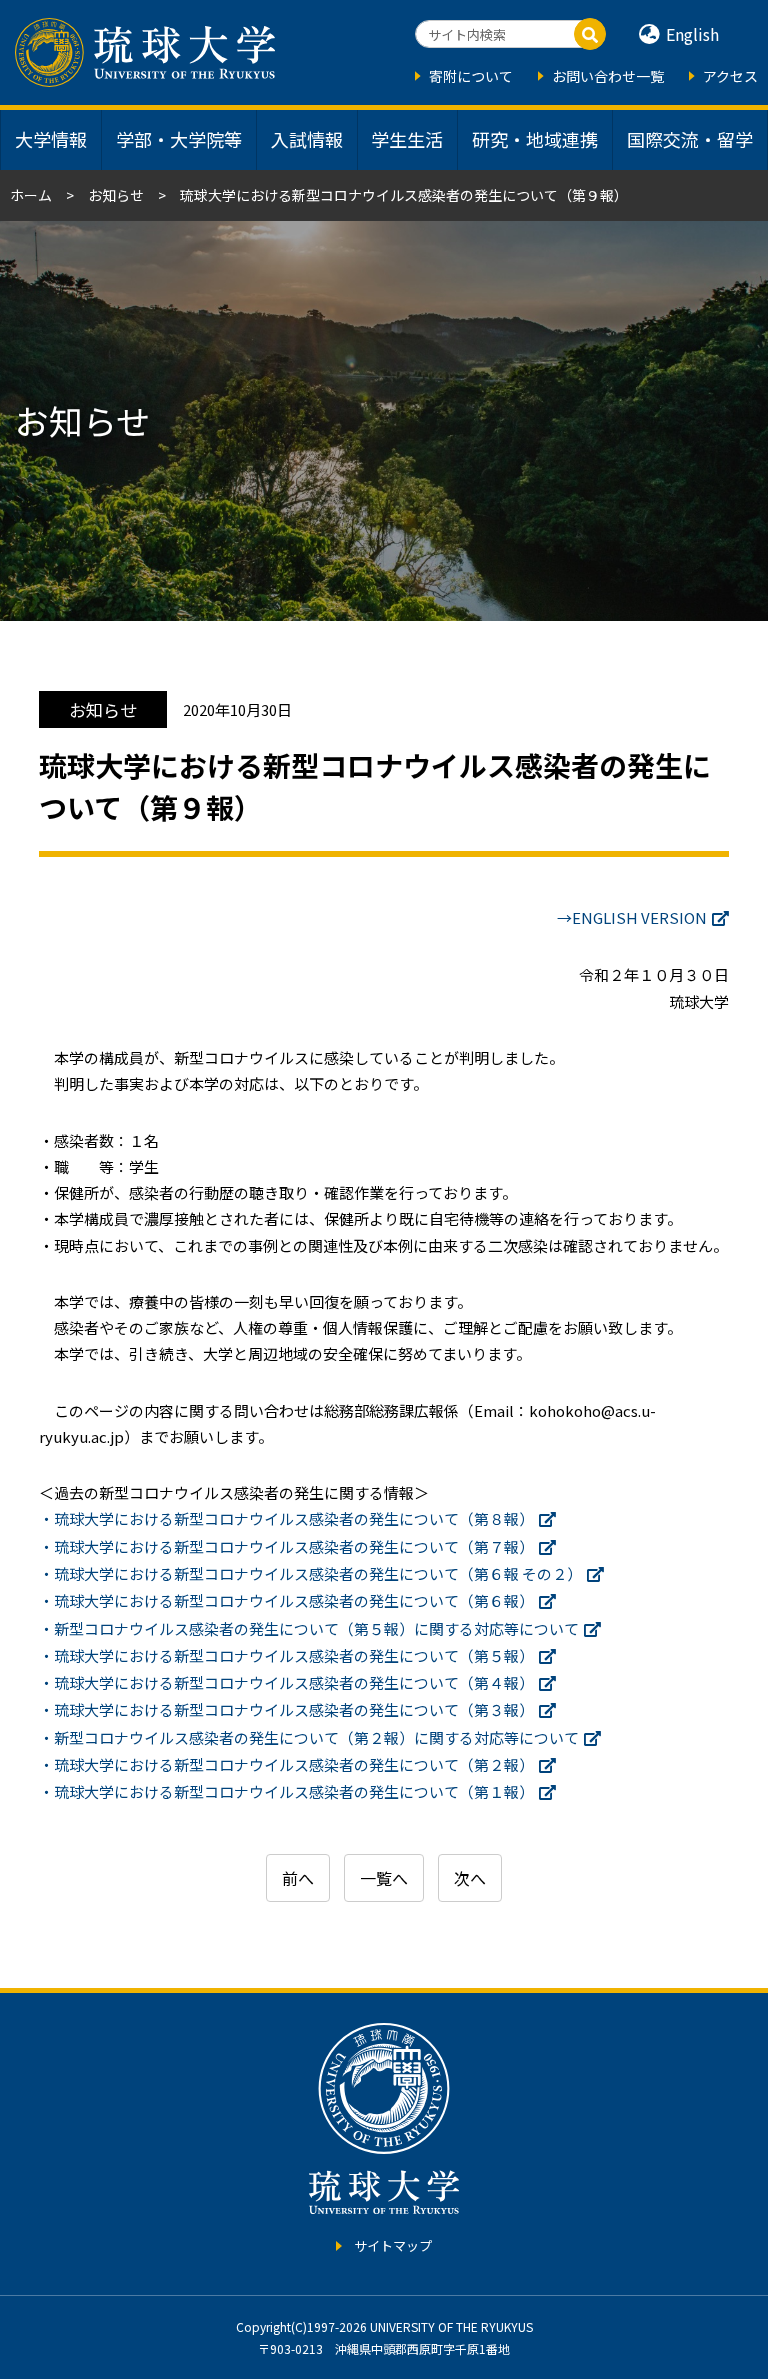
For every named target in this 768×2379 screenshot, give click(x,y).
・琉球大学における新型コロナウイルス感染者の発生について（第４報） (286, 1682)
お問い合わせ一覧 (608, 76)
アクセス (730, 76)
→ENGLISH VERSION (632, 917)
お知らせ (116, 195)
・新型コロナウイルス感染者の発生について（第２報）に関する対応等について (309, 1737)
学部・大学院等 (179, 139)
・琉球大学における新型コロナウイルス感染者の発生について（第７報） (286, 1546)
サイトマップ (393, 2245)
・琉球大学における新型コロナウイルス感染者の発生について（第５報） (286, 1655)
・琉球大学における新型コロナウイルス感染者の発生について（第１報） (286, 1791)
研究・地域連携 (535, 139)
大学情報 (51, 139)
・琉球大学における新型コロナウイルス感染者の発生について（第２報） (286, 1764)
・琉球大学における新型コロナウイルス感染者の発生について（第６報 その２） (310, 1573)
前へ (298, 1878)
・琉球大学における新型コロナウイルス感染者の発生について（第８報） (286, 1518)
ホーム (31, 195)
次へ (470, 1878)
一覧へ (384, 1878)
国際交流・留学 (690, 139)
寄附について (471, 76)
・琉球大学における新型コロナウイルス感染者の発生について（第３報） (286, 1709)
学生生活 (407, 139)
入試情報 (307, 139)
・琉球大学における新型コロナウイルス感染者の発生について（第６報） (286, 1600)
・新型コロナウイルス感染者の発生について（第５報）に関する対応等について (309, 1628)
